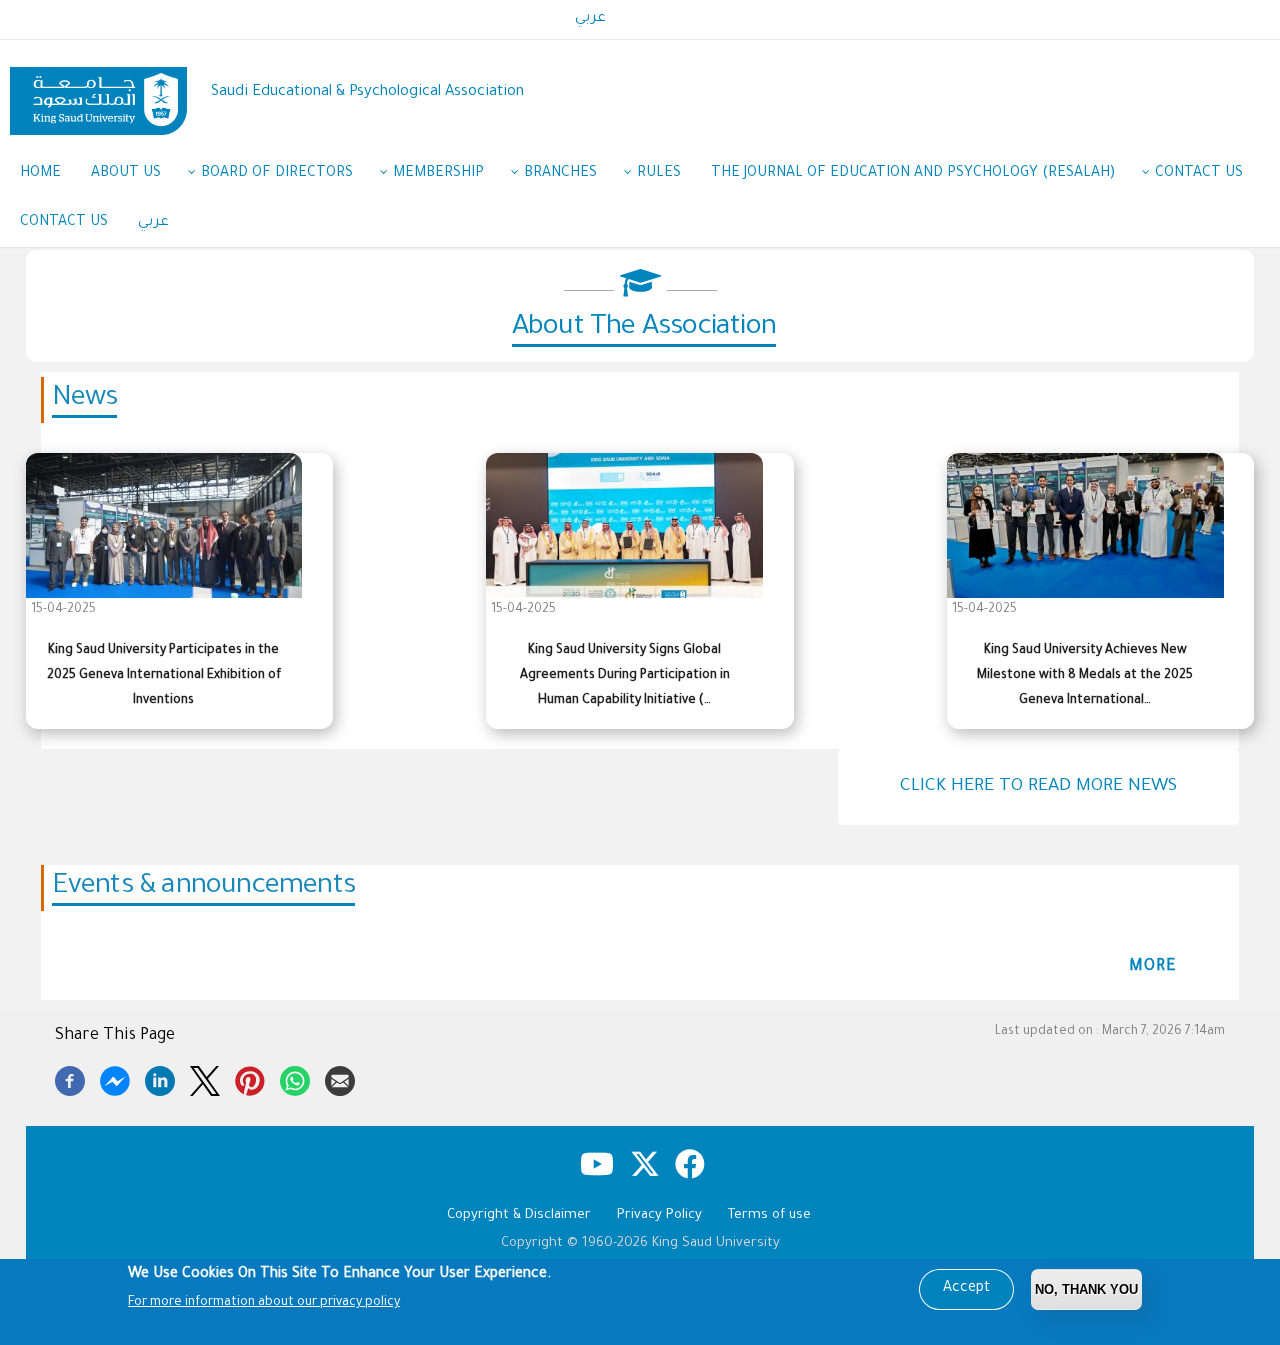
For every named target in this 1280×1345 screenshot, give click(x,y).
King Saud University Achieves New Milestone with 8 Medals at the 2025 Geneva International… (1085, 676)
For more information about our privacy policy (264, 1303)
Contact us (1199, 174)
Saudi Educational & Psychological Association (367, 92)
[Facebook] (70, 1078)
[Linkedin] (160, 1078)
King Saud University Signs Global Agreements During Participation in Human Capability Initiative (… (625, 676)
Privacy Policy (659, 1215)
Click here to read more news (1038, 787)
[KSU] (98, 93)
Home (40, 174)
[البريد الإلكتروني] (340, 1078)
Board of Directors (277, 174)
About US (126, 174)
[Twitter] (205, 1078)
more (1153, 967)
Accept (966, 1289)
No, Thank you (1086, 1289)
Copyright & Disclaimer (519, 1215)
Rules (659, 174)
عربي (590, 19)
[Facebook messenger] (115, 1078)
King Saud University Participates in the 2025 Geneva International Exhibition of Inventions (164, 676)
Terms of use (769, 1215)
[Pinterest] (250, 1078)
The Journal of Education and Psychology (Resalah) (913, 174)
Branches (560, 174)
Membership (438, 174)
